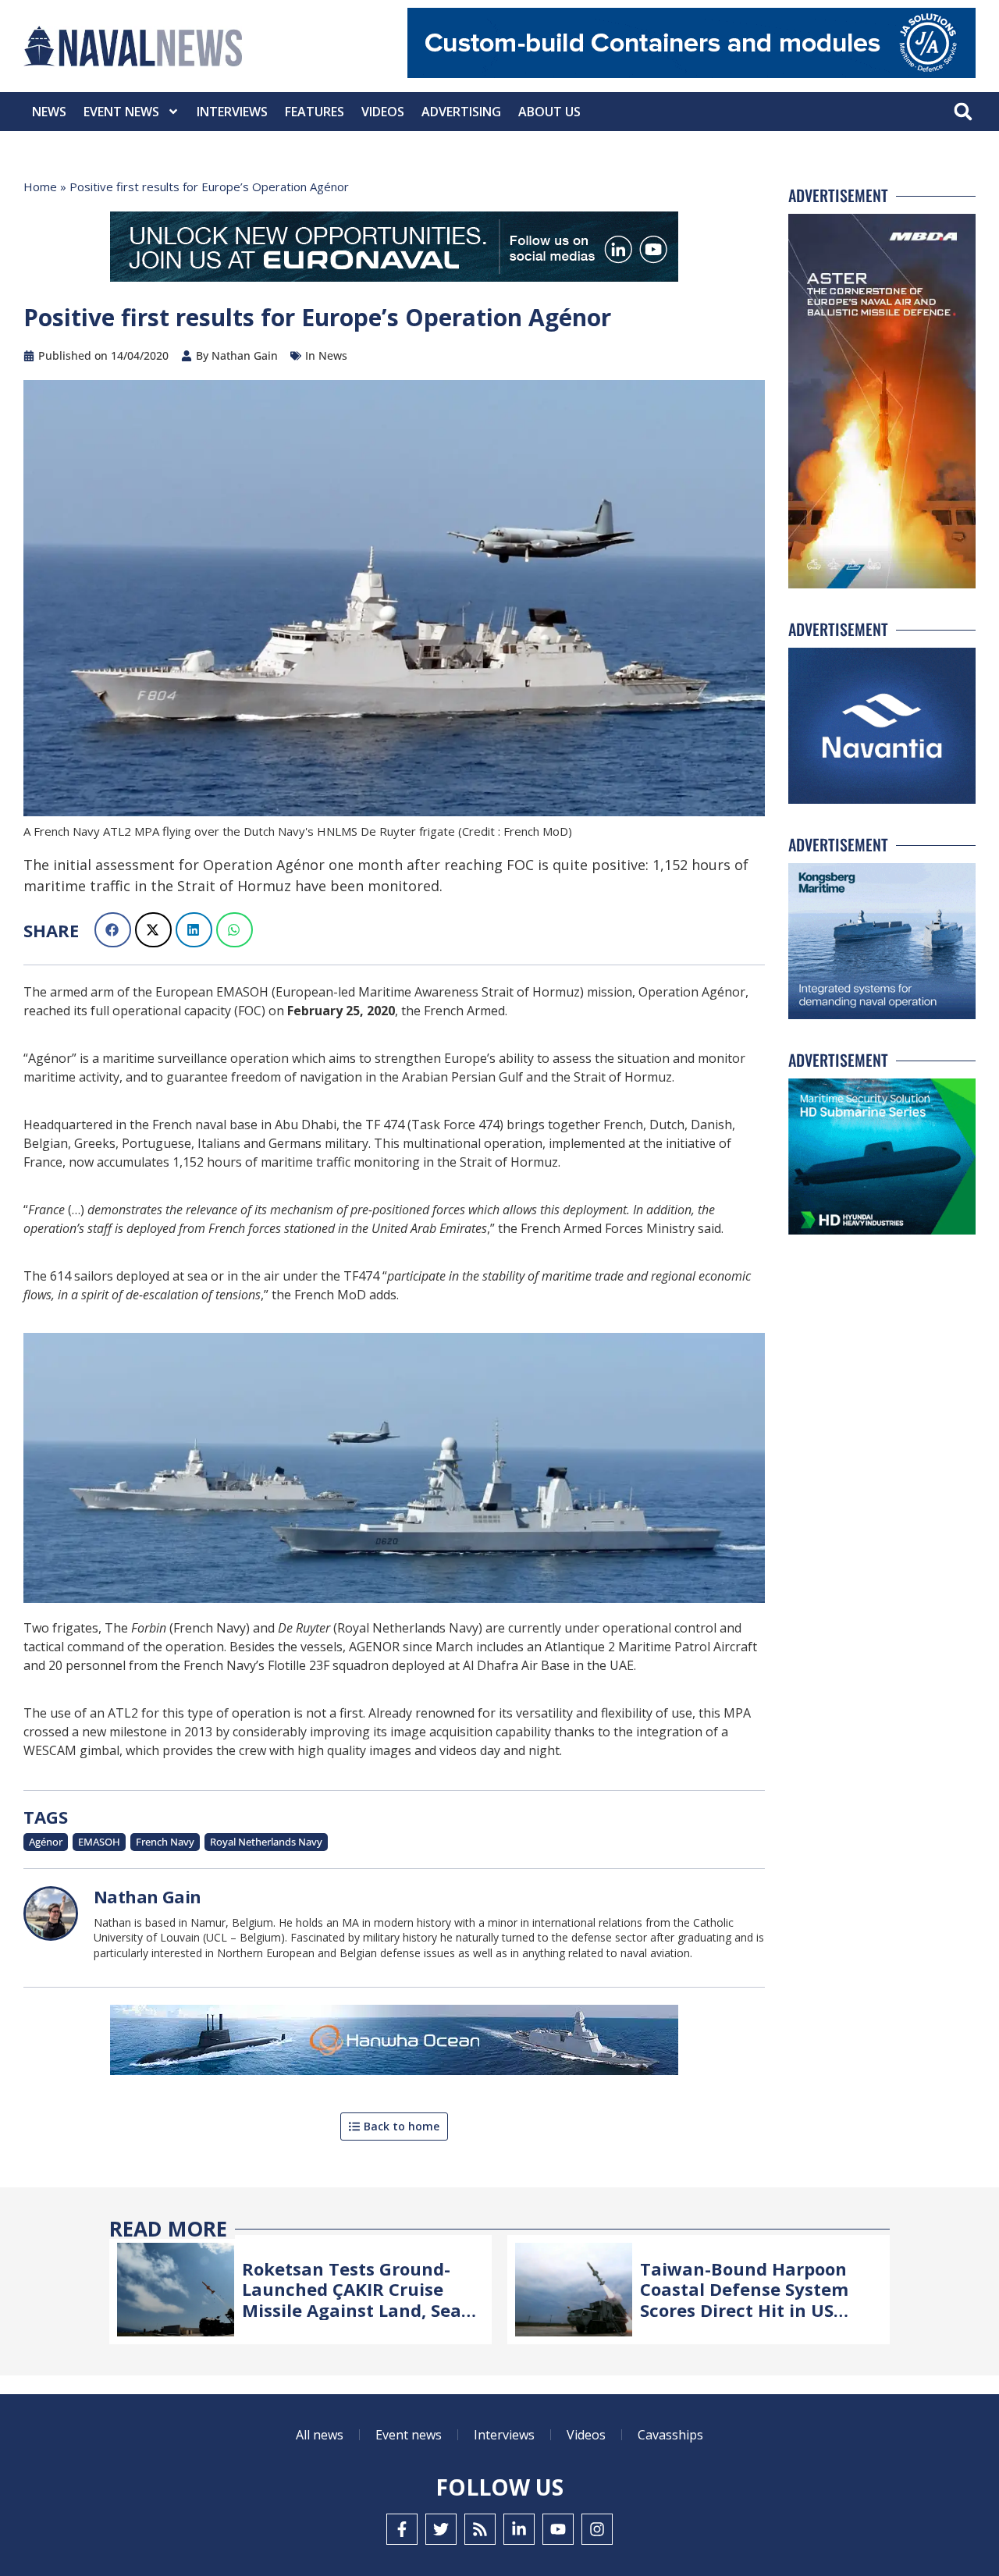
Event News (121, 112)
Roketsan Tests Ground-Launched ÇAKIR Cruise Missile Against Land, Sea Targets (352, 2299)
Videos (383, 112)
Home (40, 187)
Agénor (46, 1842)
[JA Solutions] (691, 74)
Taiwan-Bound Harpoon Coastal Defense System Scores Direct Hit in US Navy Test (744, 2299)
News (49, 112)
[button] (963, 112)
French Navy (165, 1842)
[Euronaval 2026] (394, 250)
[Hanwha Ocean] (394, 2043)
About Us (549, 112)
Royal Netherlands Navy (266, 1842)
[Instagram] (597, 2529)
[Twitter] (441, 2529)
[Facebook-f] (402, 2529)
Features (315, 112)
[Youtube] (558, 2529)
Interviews (232, 112)
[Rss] (480, 2529)
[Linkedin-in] (519, 2529)
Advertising (461, 112)
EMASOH (99, 1842)
